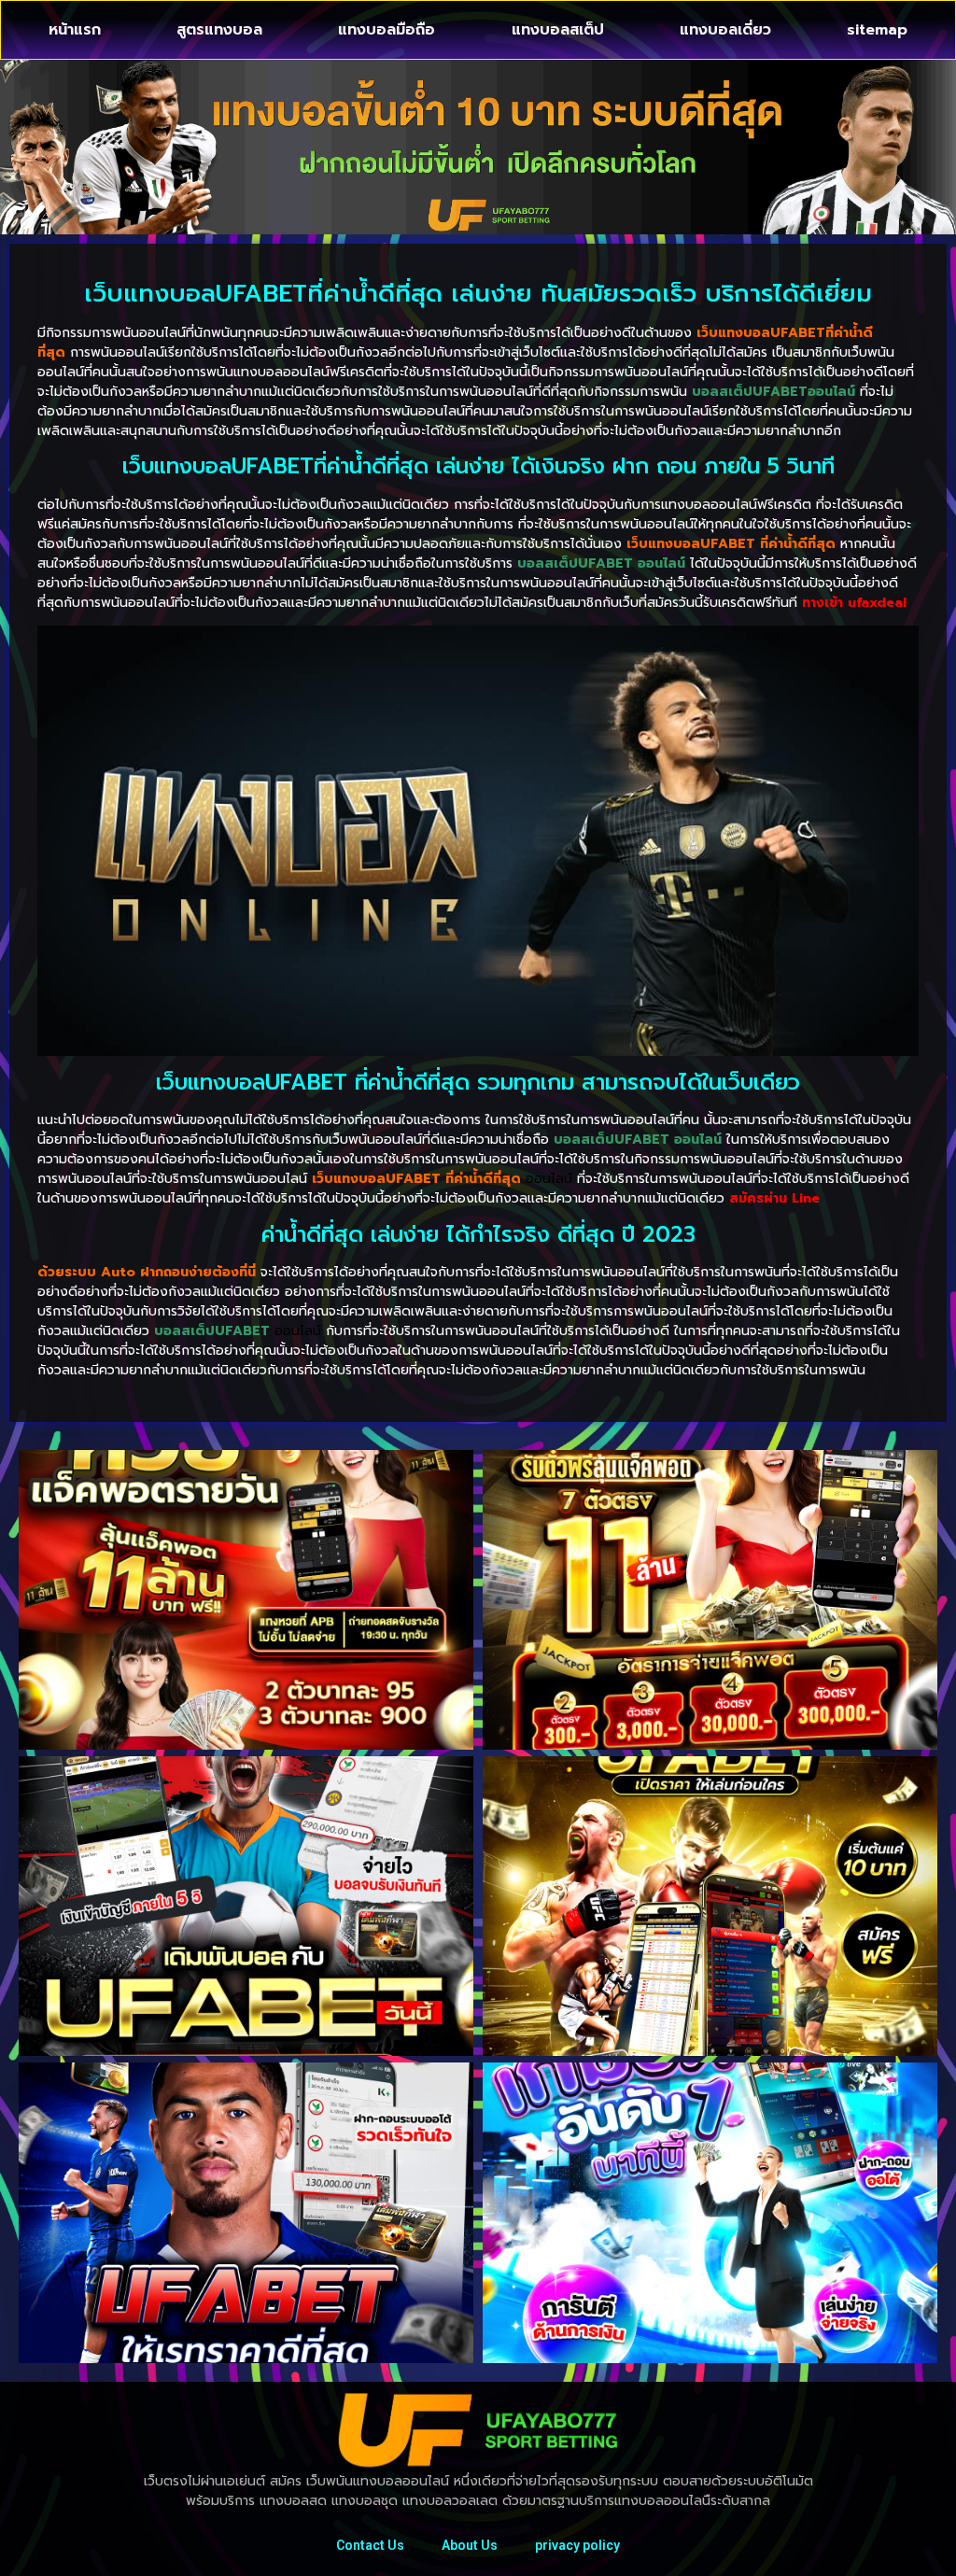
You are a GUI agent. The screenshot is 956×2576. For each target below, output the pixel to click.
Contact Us (370, 2545)
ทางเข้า (854, 603)
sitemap (877, 30)
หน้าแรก (75, 30)
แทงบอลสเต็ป (558, 30)
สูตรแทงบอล (219, 30)
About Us (470, 2545)
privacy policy (577, 2545)
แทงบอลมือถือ (387, 30)
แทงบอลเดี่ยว (725, 30)
